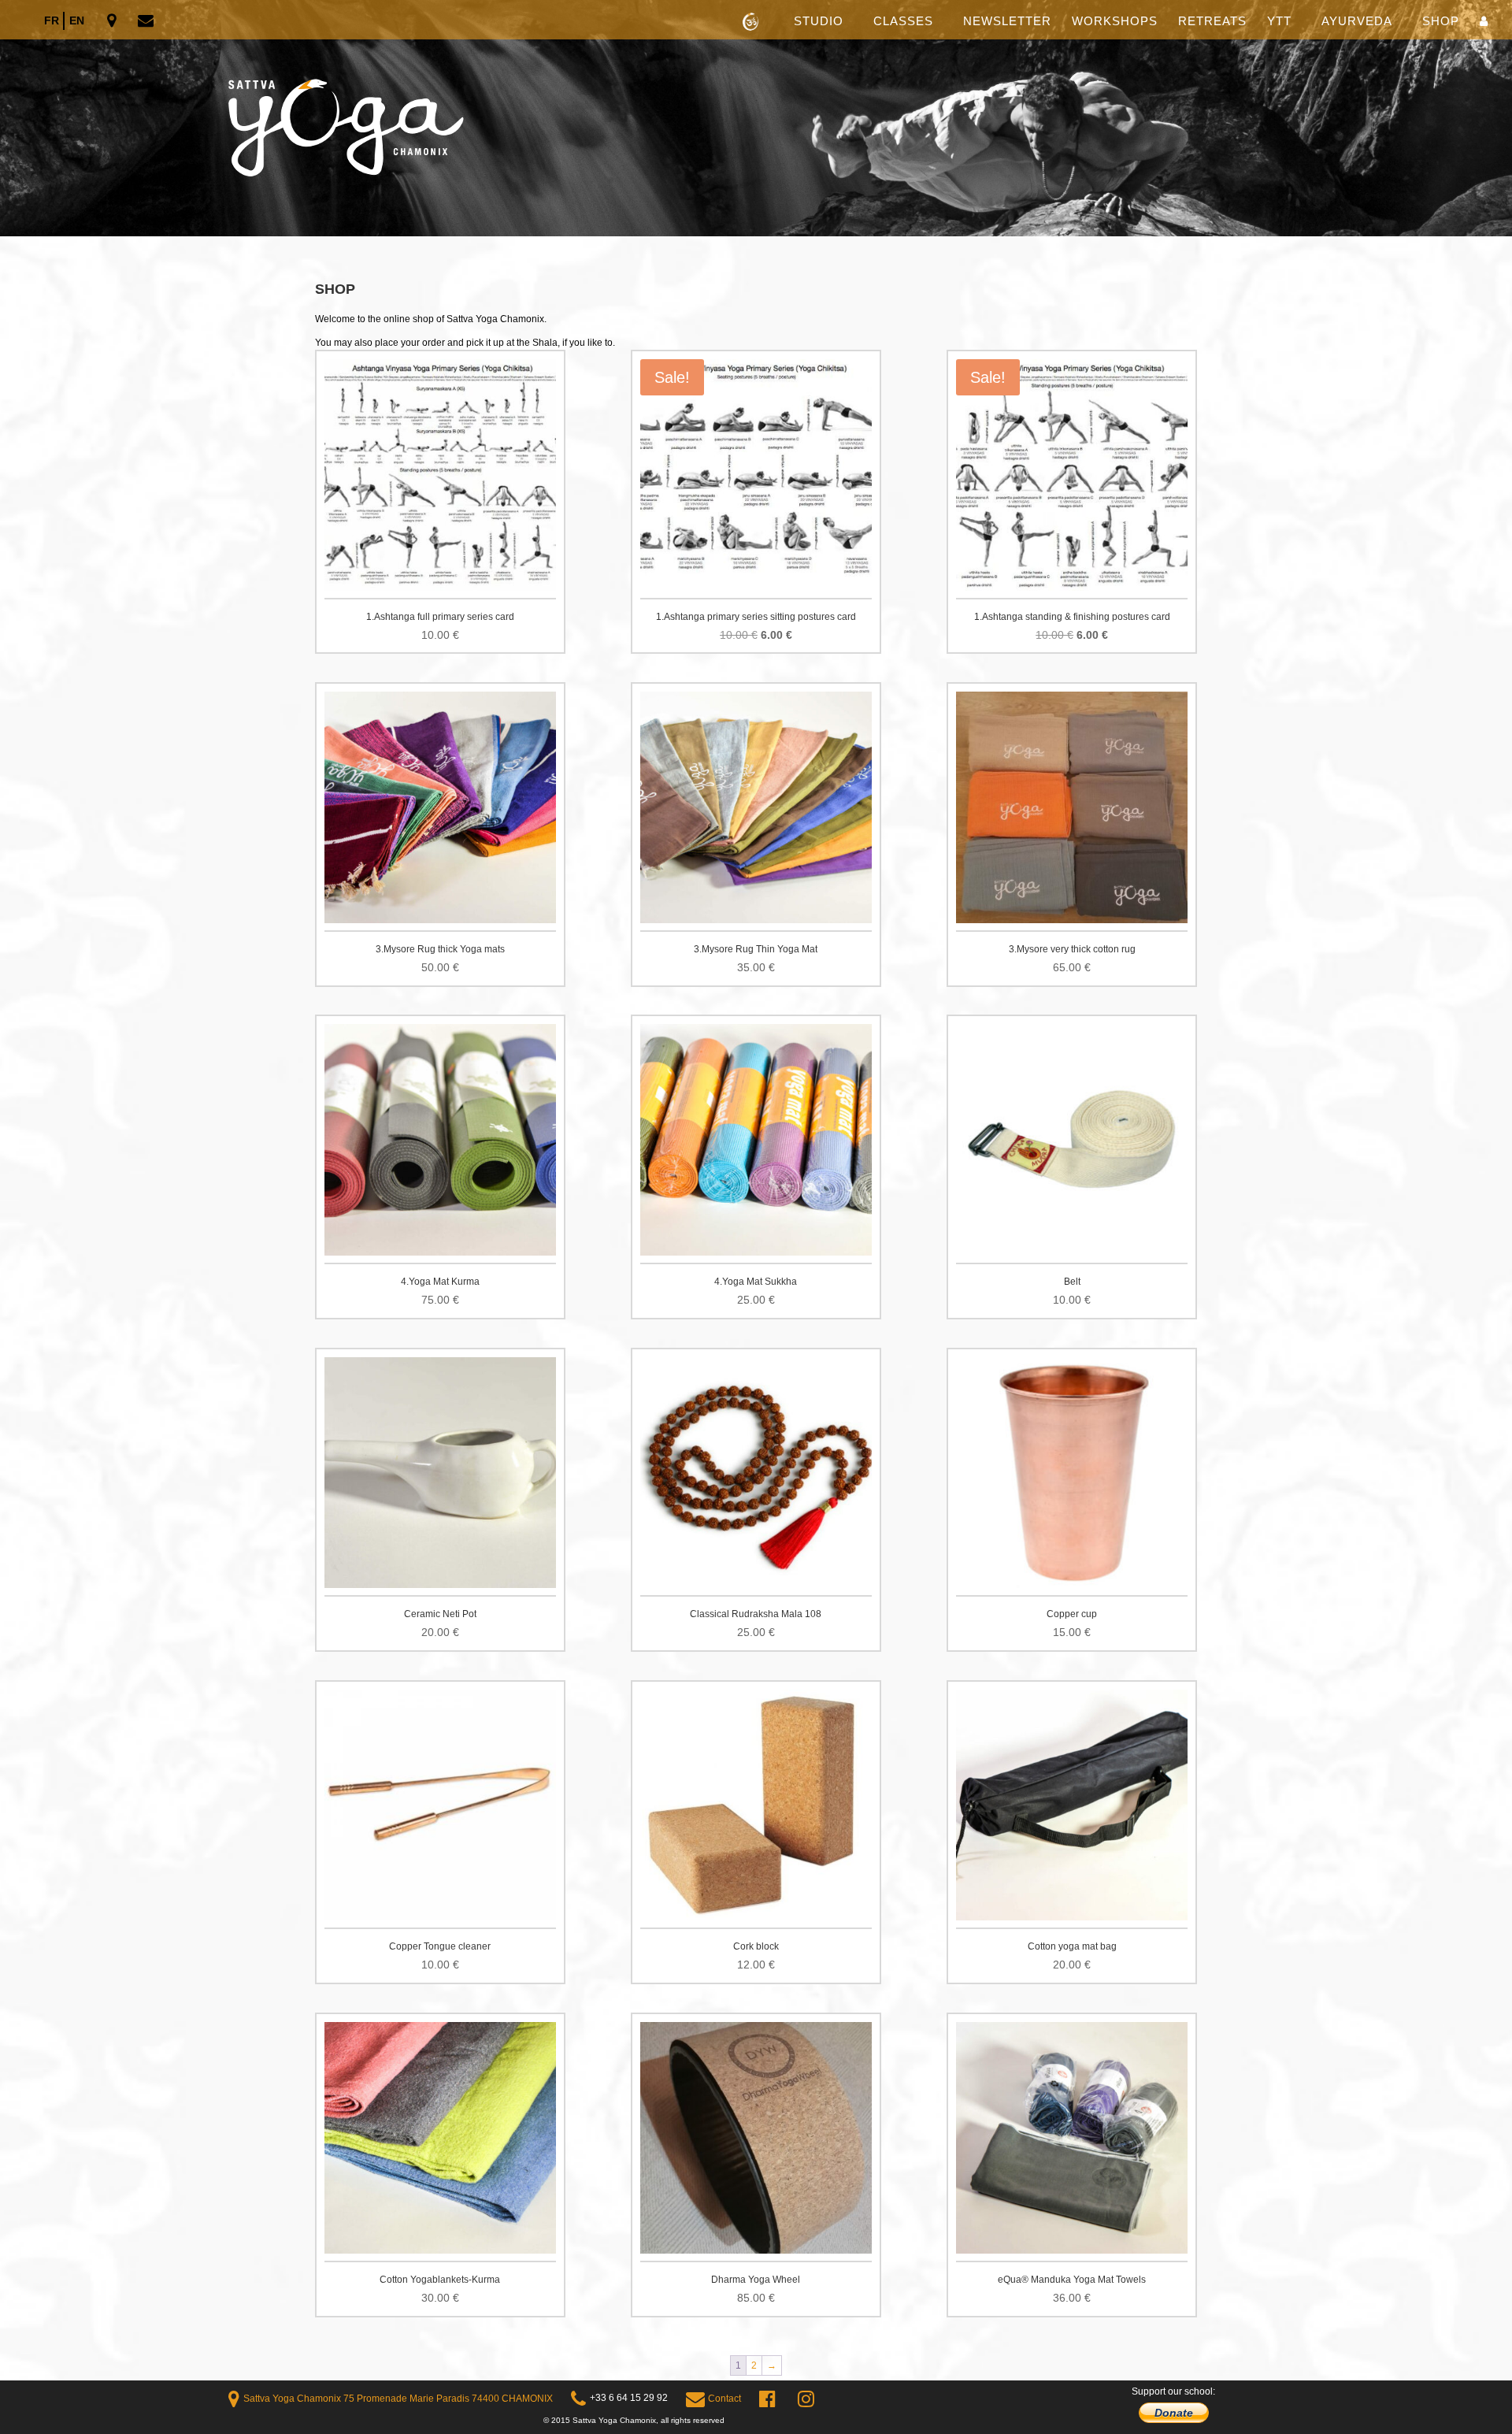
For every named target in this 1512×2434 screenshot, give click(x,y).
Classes (903, 22)
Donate (1174, 2413)
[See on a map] (113, 22)
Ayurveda (1357, 22)
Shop (1441, 22)
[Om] (756, 118)
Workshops (1115, 22)
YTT (1279, 22)
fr (52, 20)
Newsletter (1007, 22)
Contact (724, 2399)
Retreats (1212, 22)
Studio (819, 22)
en (77, 20)
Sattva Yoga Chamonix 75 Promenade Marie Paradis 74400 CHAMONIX (398, 2399)
